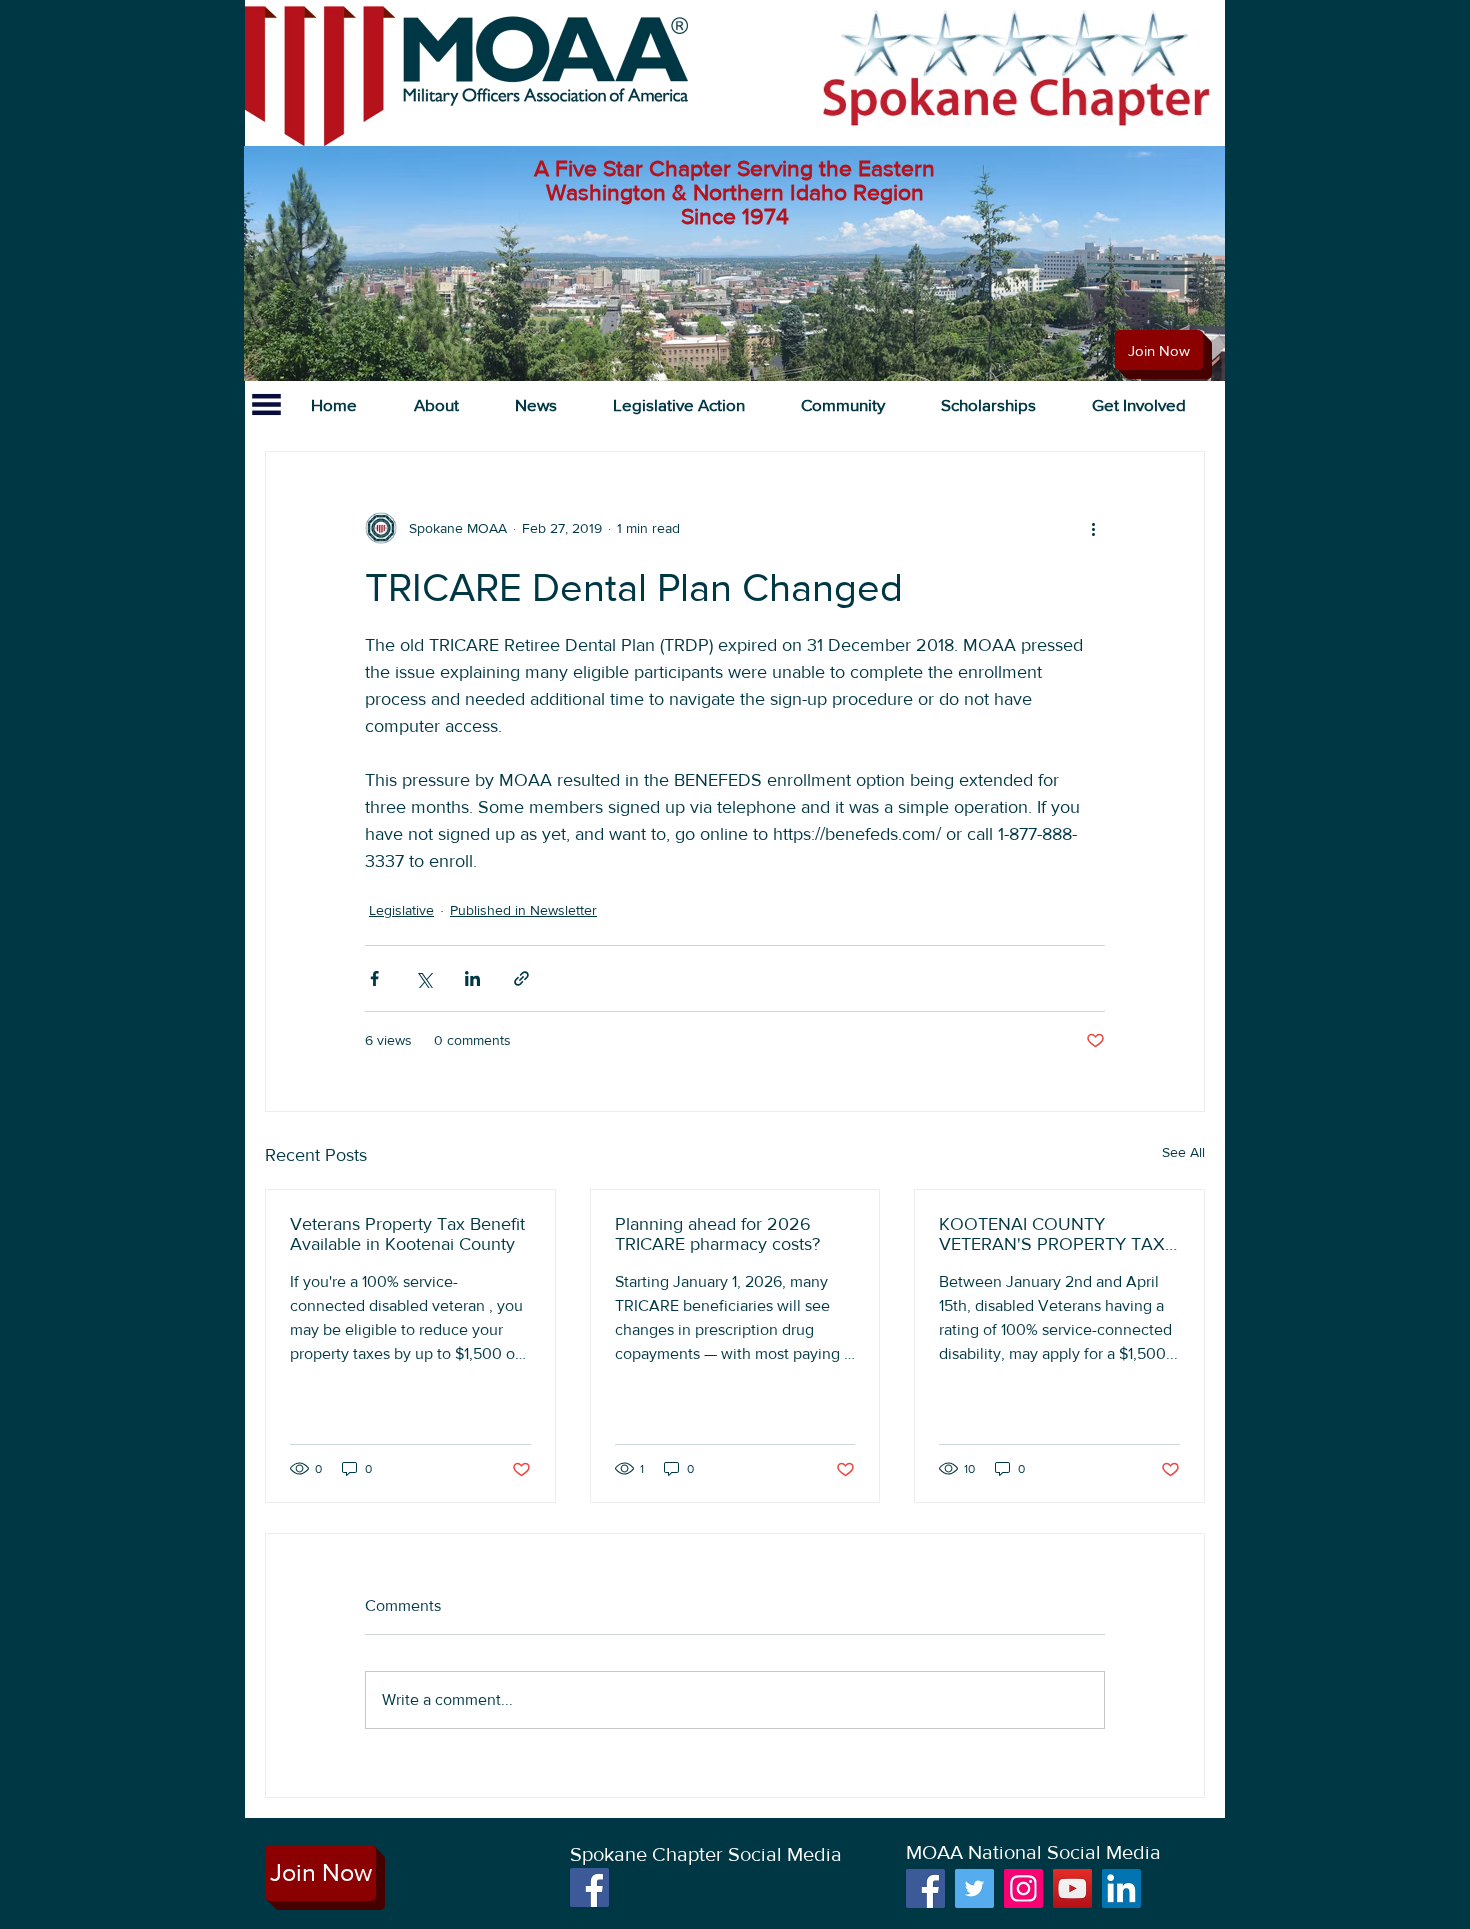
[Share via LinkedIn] (472, 978)
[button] (435, 404)
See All (1183, 1152)
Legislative (401, 910)
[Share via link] (521, 978)
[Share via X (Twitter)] (423, 978)
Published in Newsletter (523, 910)
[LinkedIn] (1121, 1888)
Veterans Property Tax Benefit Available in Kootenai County (407, 1234)
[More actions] (1093, 528)
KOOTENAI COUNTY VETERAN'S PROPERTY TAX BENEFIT (1052, 1234)
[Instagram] (1023, 1888)
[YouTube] (1072, 1888)
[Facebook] (589, 1887)
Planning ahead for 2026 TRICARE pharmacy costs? (717, 1234)
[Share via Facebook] (374, 978)
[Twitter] (974, 1888)
